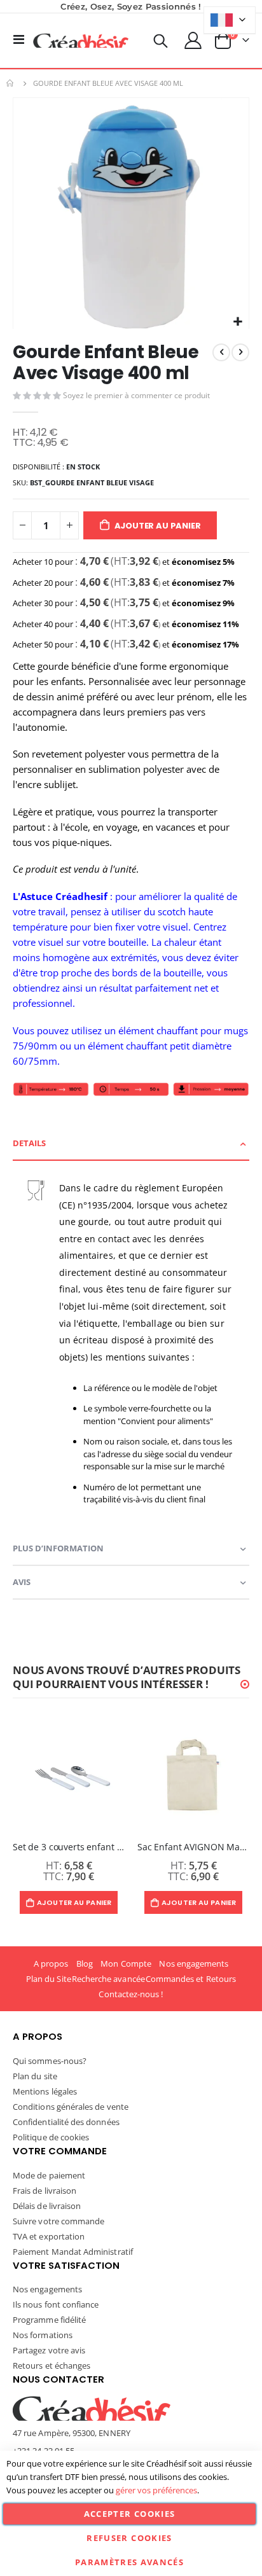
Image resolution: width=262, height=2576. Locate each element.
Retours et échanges (52, 2365)
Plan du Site (49, 1979)
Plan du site (35, 2076)
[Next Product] (240, 352)
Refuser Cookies (129, 2538)
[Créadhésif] (81, 41)
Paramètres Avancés (129, 2562)
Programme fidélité (49, 2320)
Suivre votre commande (59, 2221)
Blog (85, 1963)
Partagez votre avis (49, 2350)
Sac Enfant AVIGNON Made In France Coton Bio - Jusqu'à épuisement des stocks (193, 1847)
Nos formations (43, 2335)
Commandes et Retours (191, 1979)
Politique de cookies (51, 2137)
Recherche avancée (108, 1979)
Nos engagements (194, 1963)
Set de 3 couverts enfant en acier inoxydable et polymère (69, 1847)
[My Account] (193, 40)
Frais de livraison (45, 2191)
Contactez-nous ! (131, 1994)
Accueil (11, 83)
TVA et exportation (49, 2236)
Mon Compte (126, 1963)
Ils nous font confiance (56, 2304)
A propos (51, 1963)
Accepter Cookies (130, 2514)
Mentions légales (45, 2091)
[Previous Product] (221, 352)
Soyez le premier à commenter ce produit (136, 395)
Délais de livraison (47, 2206)
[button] (238, 322)
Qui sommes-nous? (50, 2061)
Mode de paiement (49, 2175)
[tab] (131, 1144)
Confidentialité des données (66, 2122)
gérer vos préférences (156, 2490)
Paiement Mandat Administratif (73, 2252)
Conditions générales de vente (71, 2107)
